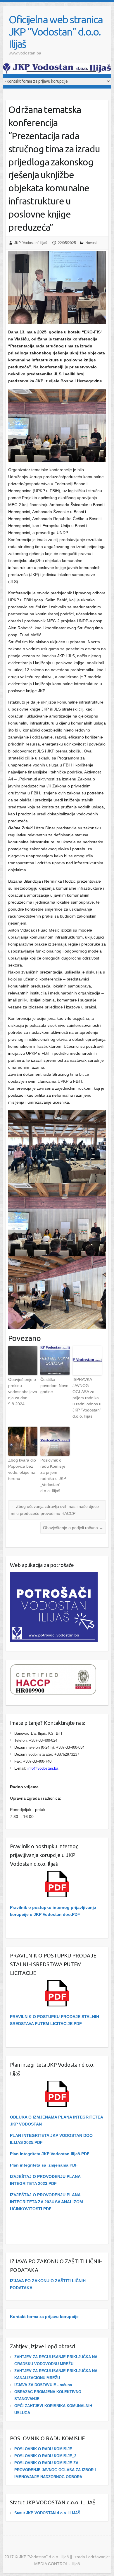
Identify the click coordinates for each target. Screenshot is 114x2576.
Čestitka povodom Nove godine (54, 1386)
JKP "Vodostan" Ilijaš (31, 243)
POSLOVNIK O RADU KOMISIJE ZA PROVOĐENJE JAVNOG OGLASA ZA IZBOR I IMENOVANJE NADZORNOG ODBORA (55, 2470)
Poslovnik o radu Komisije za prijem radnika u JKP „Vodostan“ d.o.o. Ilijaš (53, 1475)
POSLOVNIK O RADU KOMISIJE (43, 2449)
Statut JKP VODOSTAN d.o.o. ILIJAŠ (47, 2513)
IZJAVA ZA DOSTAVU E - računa (43, 2385)
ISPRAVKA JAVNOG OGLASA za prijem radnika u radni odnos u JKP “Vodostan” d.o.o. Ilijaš (87, 1398)
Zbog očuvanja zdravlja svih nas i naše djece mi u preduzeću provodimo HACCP (55, 1510)
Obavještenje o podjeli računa (73, 1528)
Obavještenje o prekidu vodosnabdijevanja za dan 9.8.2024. (23, 1392)
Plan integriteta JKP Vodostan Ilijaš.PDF (50, 2154)
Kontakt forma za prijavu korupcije (44, 2317)
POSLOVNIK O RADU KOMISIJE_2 (45, 2456)
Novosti (91, 243)
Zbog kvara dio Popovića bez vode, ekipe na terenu (22, 1469)
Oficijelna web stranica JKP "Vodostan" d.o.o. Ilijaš (56, 32)
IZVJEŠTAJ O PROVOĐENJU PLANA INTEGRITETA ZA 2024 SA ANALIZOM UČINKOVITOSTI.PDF (46, 2202)
